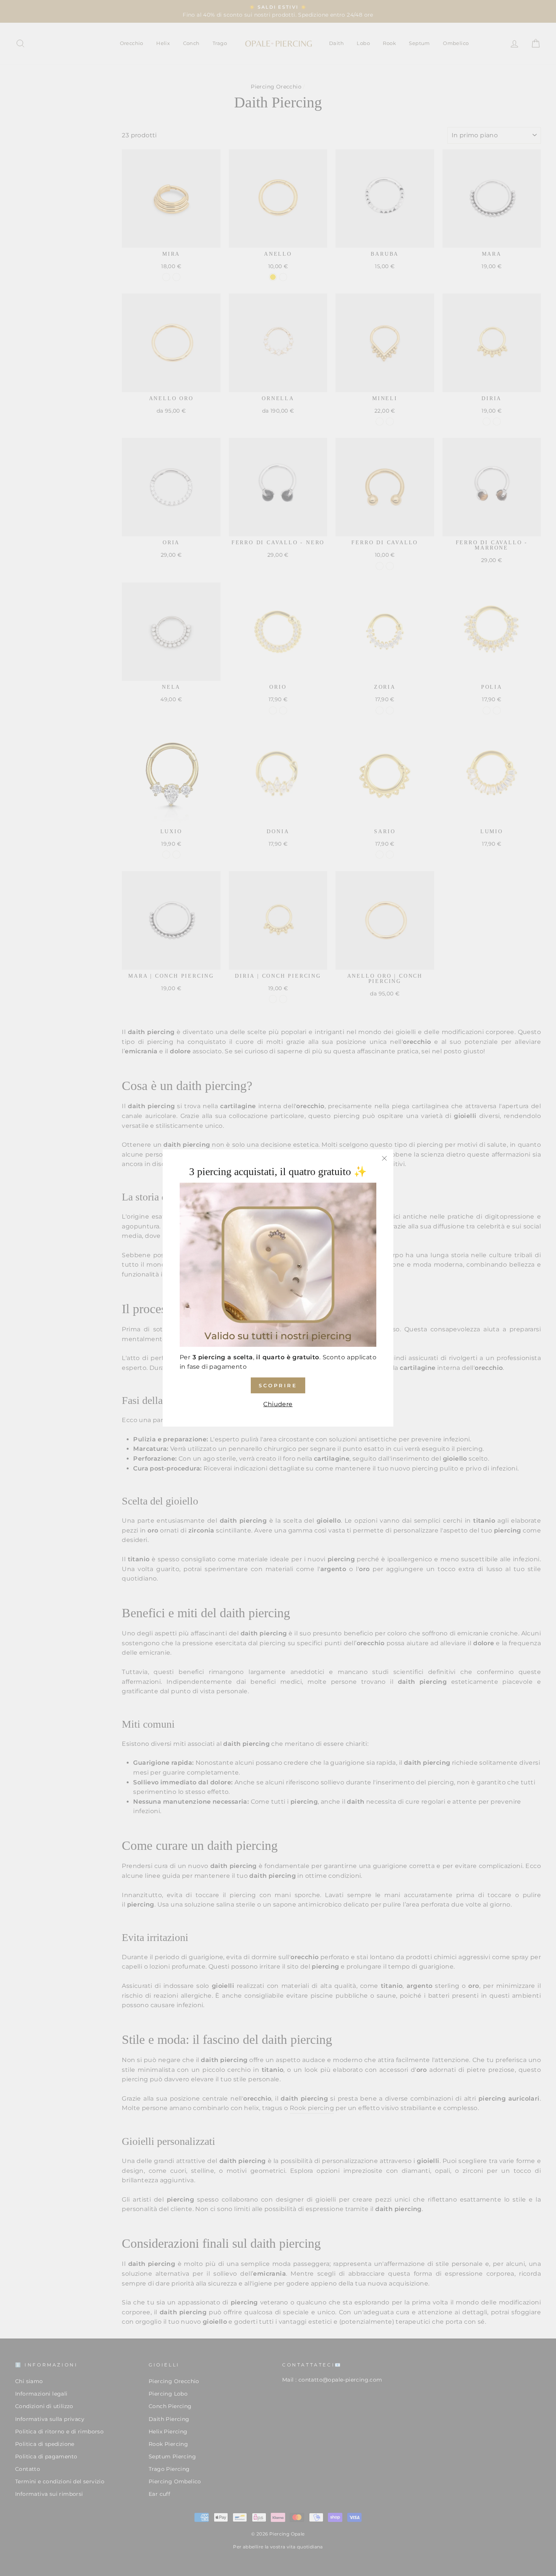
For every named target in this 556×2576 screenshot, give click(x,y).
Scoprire (278, 1385)
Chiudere (278, 1404)
